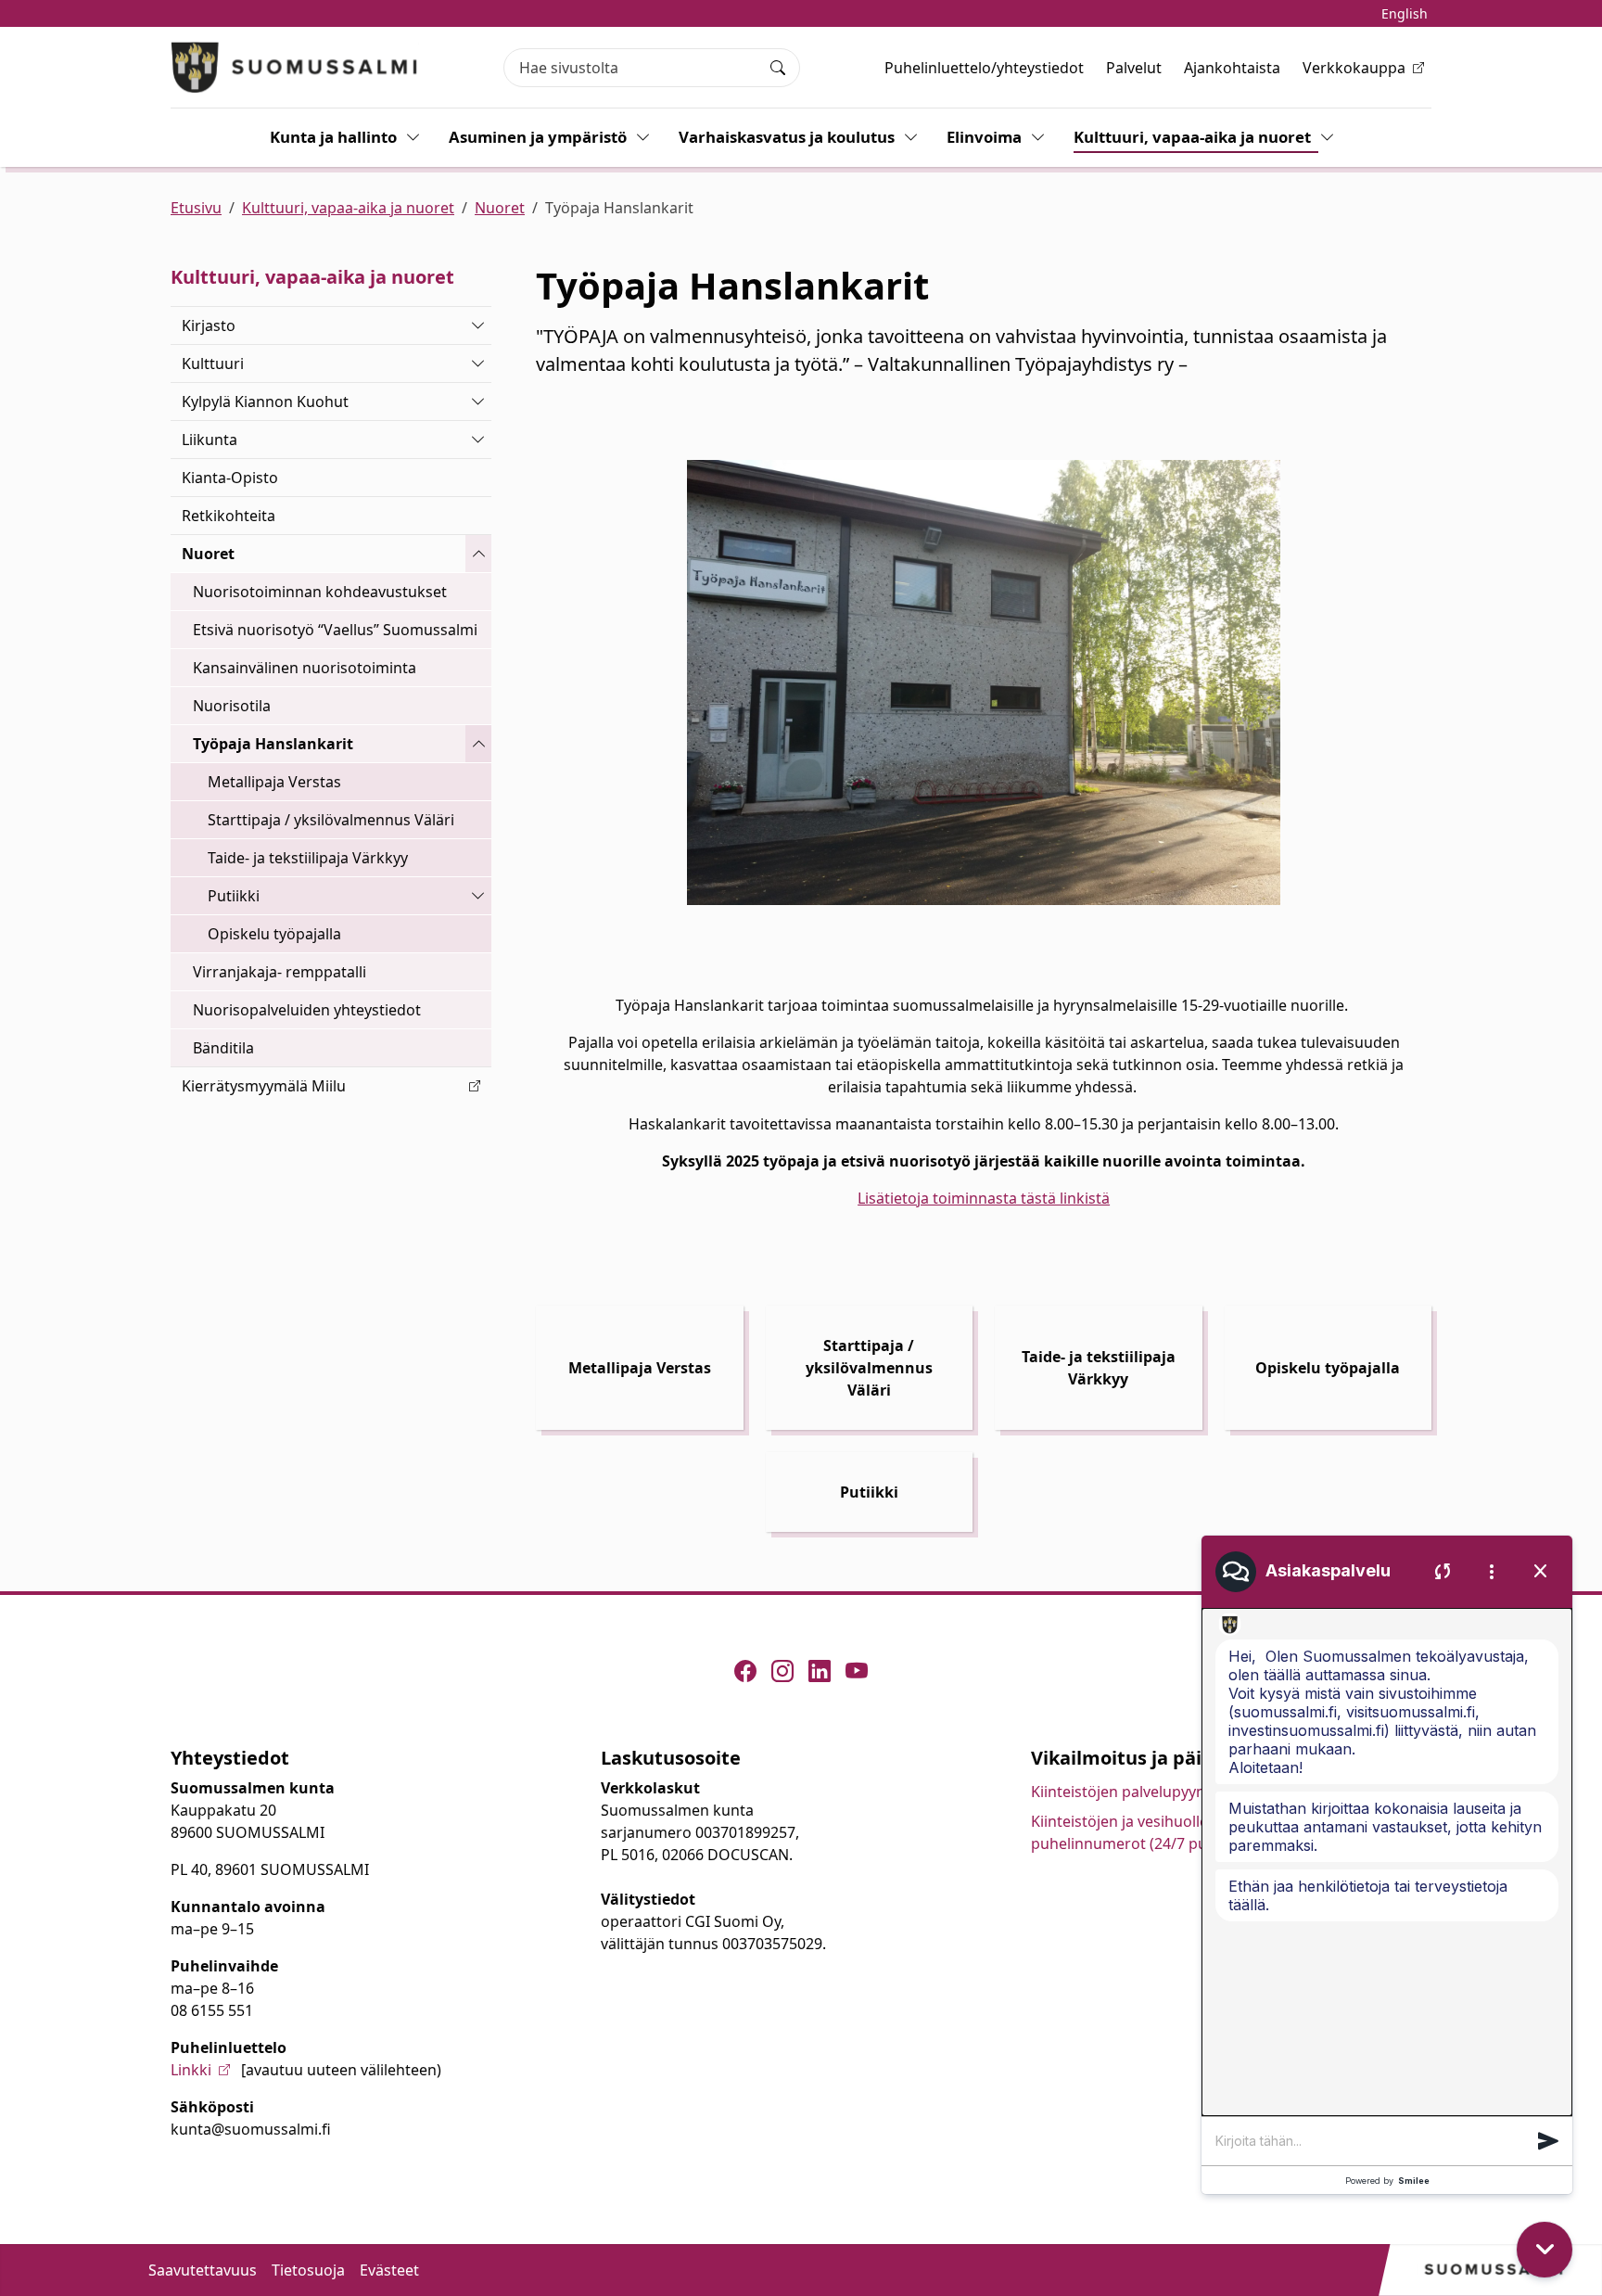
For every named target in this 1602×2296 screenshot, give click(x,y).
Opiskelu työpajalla (274, 934)
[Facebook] (745, 1671)
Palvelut (1134, 68)
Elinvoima (984, 137)
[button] (1548, 2141)
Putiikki (234, 896)
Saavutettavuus (203, 2270)
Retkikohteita (229, 516)
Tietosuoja (308, 2270)
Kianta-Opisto (230, 478)
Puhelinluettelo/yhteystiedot (984, 68)
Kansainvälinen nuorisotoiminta (305, 668)
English (1405, 13)
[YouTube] (857, 1671)
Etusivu (196, 208)
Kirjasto (209, 325)
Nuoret (500, 208)
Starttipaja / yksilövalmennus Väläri (331, 820)
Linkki (191, 2070)
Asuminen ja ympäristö (538, 137)
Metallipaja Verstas (274, 782)
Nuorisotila (232, 706)
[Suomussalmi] (295, 67)
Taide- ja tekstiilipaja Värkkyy (308, 858)
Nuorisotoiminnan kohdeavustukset (320, 592)
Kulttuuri (213, 364)
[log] (1387, 1862)
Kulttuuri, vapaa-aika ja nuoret (1192, 137)
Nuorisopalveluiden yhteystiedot (307, 1010)
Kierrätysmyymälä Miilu (264, 1086)
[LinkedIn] (820, 1671)
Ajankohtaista (1232, 68)
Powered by (1387, 2181)
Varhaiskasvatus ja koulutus (787, 137)
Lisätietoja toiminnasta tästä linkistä (984, 1198)
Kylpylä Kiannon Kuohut (265, 402)
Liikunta (210, 440)
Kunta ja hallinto (333, 137)
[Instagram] (782, 1671)
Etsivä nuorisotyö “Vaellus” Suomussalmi (335, 630)
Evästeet (389, 2270)
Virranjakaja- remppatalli (280, 972)
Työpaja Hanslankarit (273, 744)
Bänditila (223, 1048)
